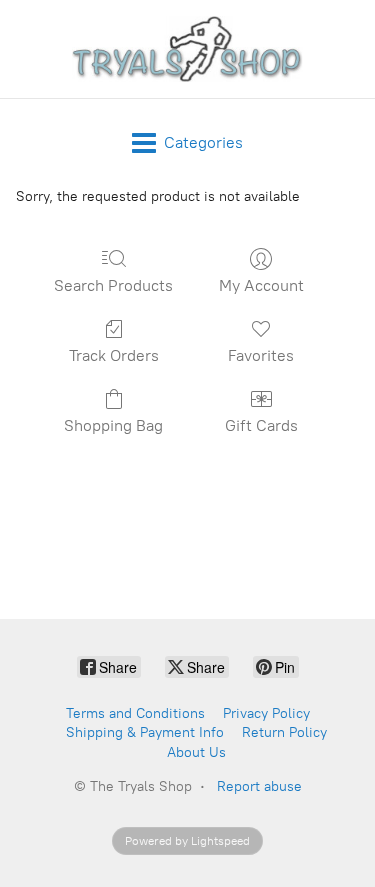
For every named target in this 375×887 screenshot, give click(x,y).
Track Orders (114, 355)
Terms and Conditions (135, 713)
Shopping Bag (113, 425)
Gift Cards (261, 425)
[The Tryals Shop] (188, 49)
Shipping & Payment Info (145, 732)
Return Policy (284, 732)
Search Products (113, 285)
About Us (196, 752)
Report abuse (259, 786)
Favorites (261, 355)
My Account (261, 285)
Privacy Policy (266, 713)
